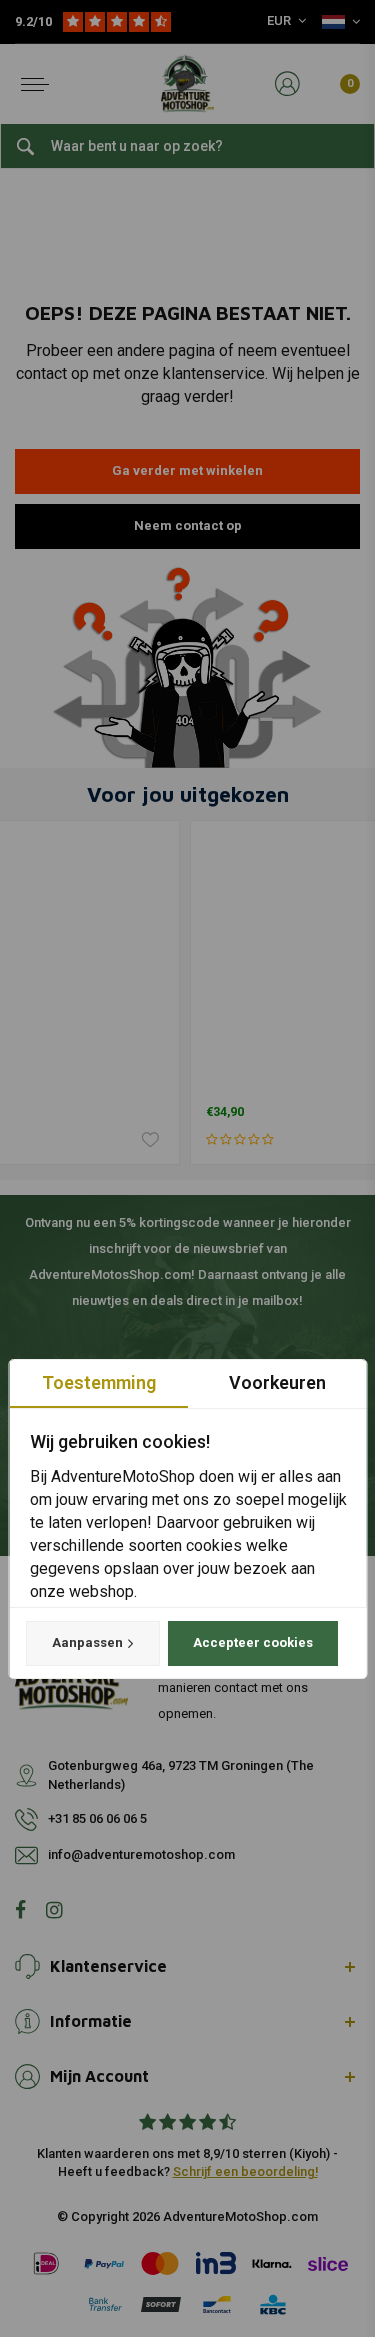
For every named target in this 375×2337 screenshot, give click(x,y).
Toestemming (98, 1382)
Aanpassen (86, 1642)
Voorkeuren (276, 1382)
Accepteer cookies (252, 1642)
